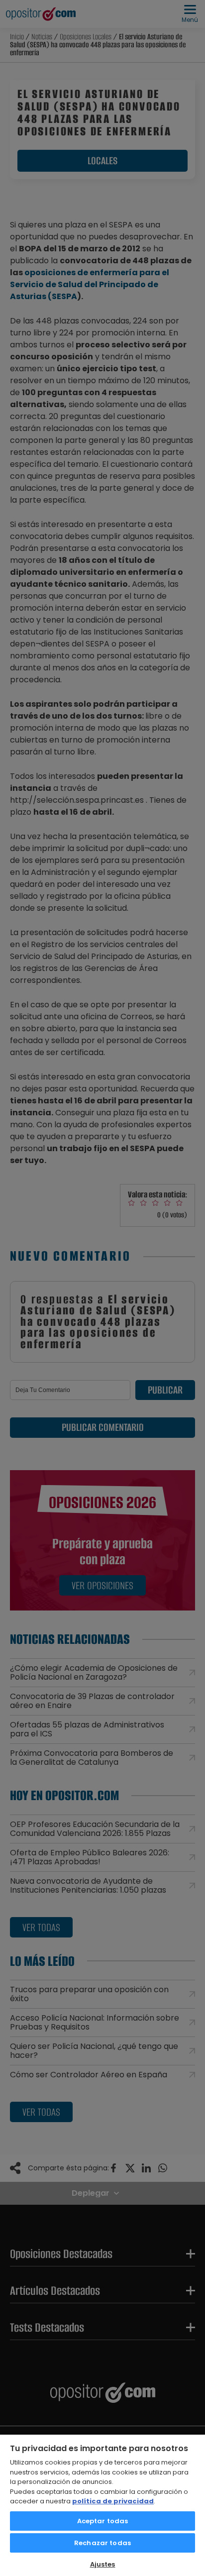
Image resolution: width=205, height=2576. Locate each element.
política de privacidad (113, 2501)
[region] (102, 2505)
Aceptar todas (103, 2521)
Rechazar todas (102, 2543)
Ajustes (103, 2564)
